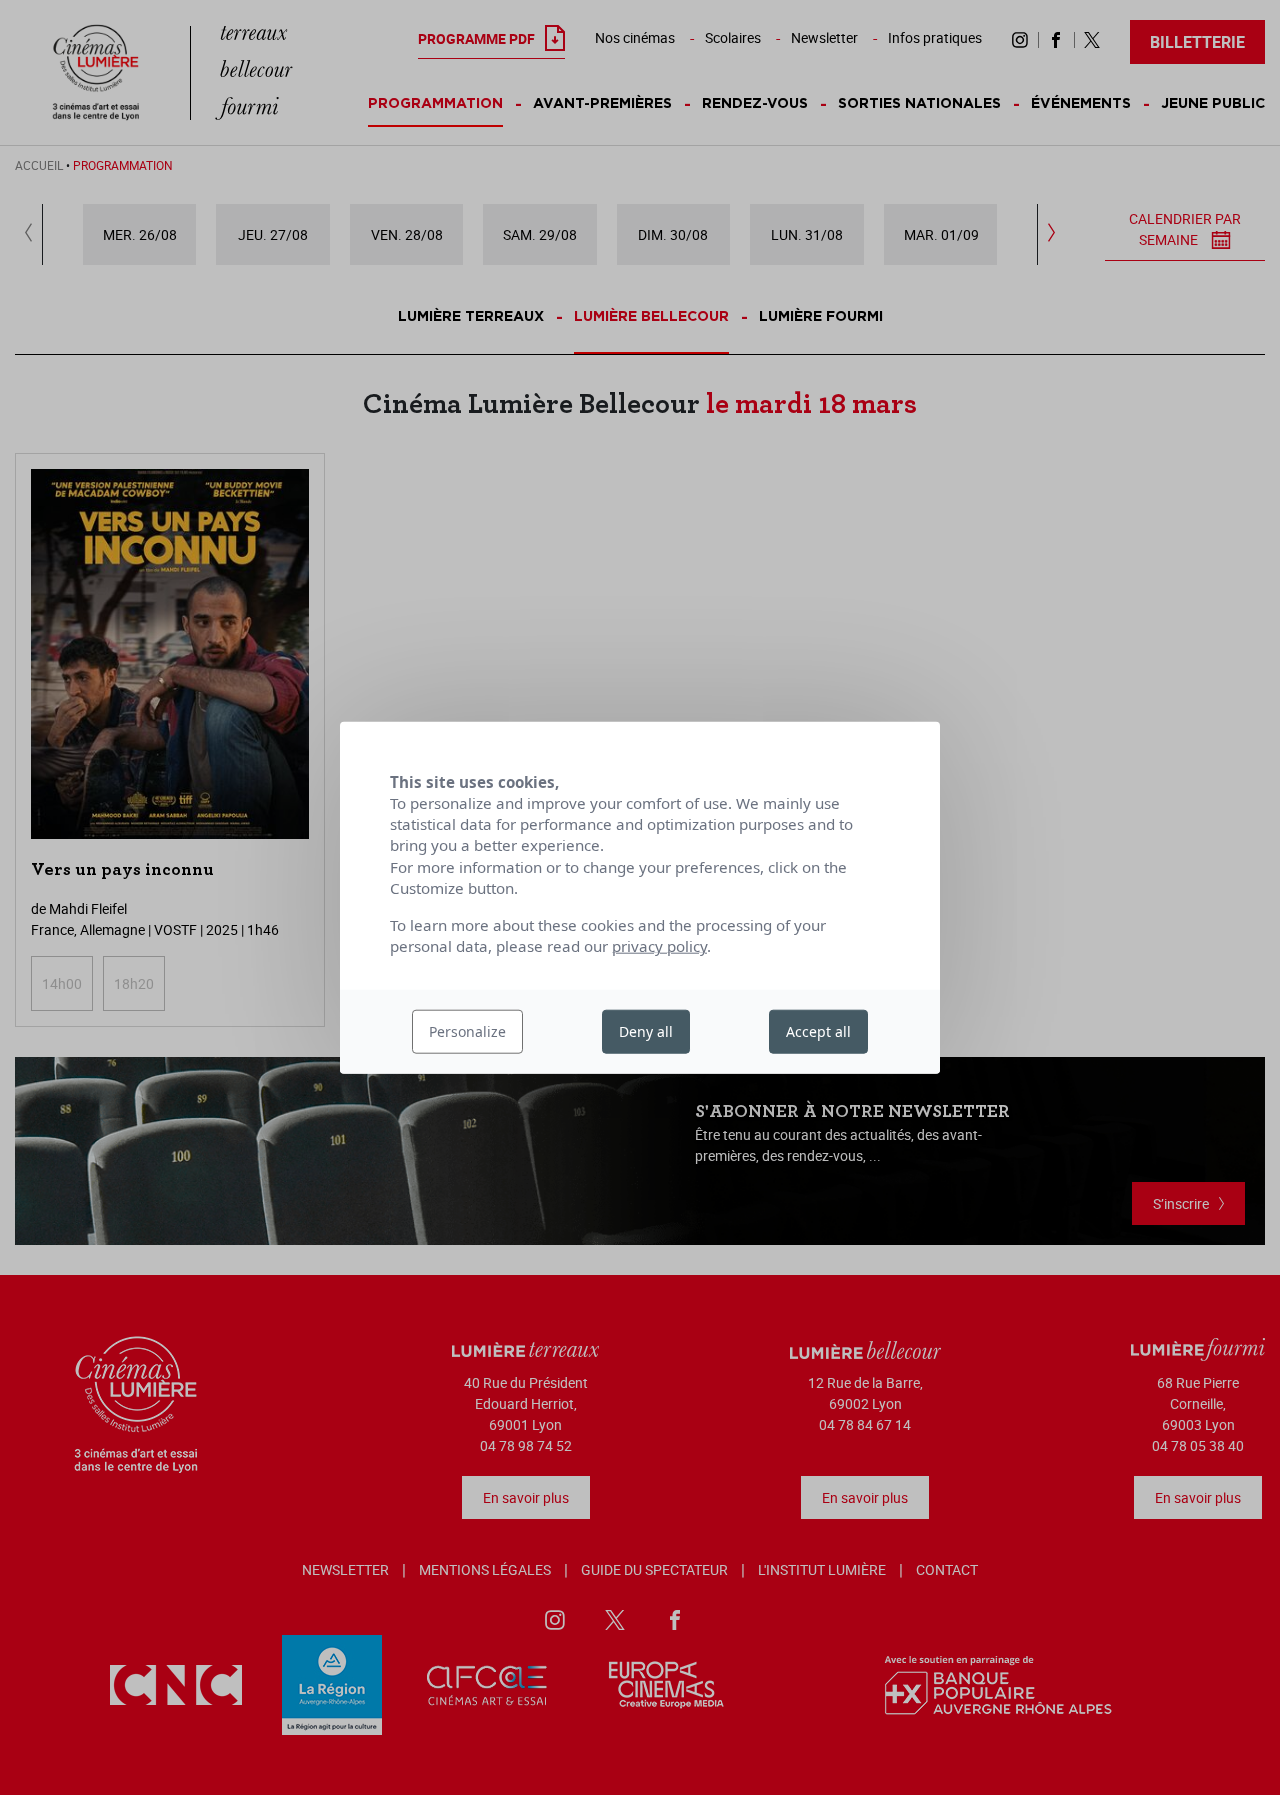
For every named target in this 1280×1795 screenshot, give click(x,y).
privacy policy (659, 946)
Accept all (818, 1031)
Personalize (467, 1031)
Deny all (646, 1031)
